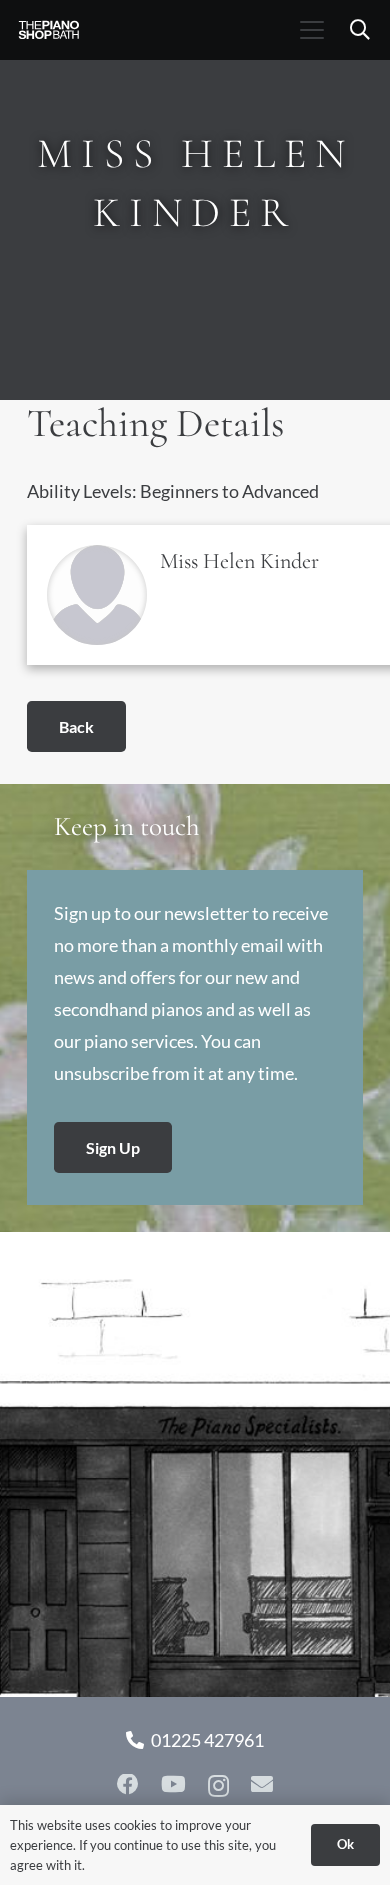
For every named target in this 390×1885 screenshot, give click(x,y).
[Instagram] (218, 1786)
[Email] (262, 1785)
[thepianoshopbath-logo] (49, 30)
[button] (311, 30)
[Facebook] (128, 1785)
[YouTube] (173, 1785)
